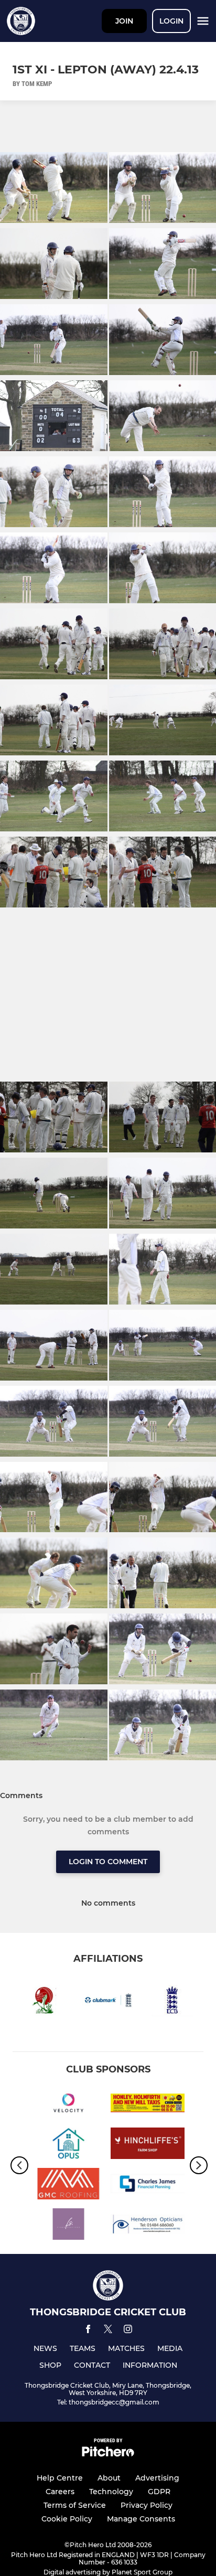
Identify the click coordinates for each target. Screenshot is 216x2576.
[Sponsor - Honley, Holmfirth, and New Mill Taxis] (148, 2105)
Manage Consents (141, 2519)
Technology (111, 2492)
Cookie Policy (67, 2519)
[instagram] (128, 2331)
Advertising (157, 2478)
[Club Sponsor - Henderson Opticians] (148, 2226)
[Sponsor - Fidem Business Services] (68, 2226)
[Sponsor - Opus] (68, 2145)
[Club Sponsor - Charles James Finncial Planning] (148, 2185)
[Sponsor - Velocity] (68, 2105)
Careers (60, 2492)
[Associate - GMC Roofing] (68, 2185)
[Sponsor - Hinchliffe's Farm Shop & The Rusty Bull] (148, 2145)
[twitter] (108, 2331)
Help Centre (60, 2478)
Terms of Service (75, 2505)
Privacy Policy (147, 2505)
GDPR (159, 2492)
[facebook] (88, 2331)
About (109, 2478)
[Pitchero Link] (108, 2454)
